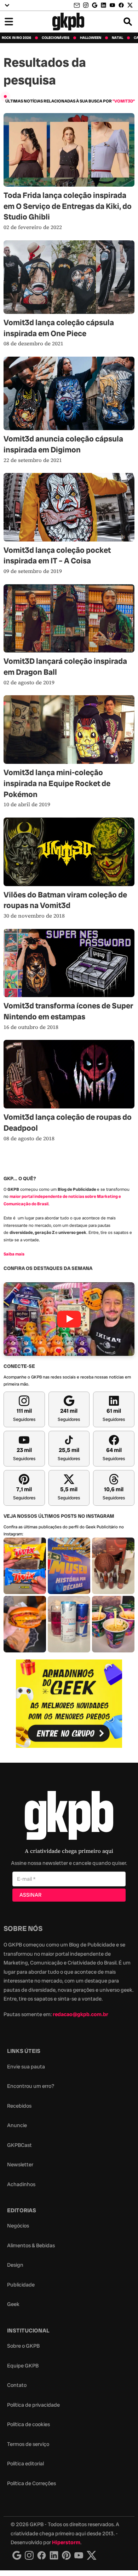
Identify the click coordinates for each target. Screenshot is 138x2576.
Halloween (91, 38)
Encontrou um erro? (31, 2086)
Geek (13, 2304)
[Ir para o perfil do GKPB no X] (130, 5)
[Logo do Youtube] (79, 2555)
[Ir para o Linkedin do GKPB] (103, 5)
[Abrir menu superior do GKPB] (7, 5)
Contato (17, 2385)
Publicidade (21, 2285)
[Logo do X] (92, 2555)
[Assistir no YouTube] (69, 1319)
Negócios (18, 2226)
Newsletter (20, 2165)
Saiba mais (14, 1254)
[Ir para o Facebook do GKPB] (121, 5)
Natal (117, 38)
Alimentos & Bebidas (31, 2246)
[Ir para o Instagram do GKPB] (86, 5)
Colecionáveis (56, 38)
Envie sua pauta (26, 2067)
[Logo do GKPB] (69, 1817)
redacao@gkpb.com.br (80, 2014)
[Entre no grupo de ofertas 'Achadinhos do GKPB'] (69, 1704)
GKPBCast (19, 2145)
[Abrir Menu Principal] (9, 22)
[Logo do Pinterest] (66, 2555)
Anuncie (17, 2125)
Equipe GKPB (23, 2366)
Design (15, 2265)
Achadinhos (21, 2184)
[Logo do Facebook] (42, 2555)
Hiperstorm (66, 2542)
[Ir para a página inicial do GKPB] (68, 22)
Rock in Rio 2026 (16, 38)
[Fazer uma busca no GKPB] (128, 22)
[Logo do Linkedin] (54, 2555)
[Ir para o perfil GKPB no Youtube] (112, 5)
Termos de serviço (28, 2444)
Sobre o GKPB (23, 2346)
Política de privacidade (33, 2405)
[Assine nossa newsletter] (77, 5)
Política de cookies (28, 2424)
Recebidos (19, 2106)
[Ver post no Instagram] (25, 1566)
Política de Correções (31, 2483)
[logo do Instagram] (17, 2555)
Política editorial (25, 2464)
